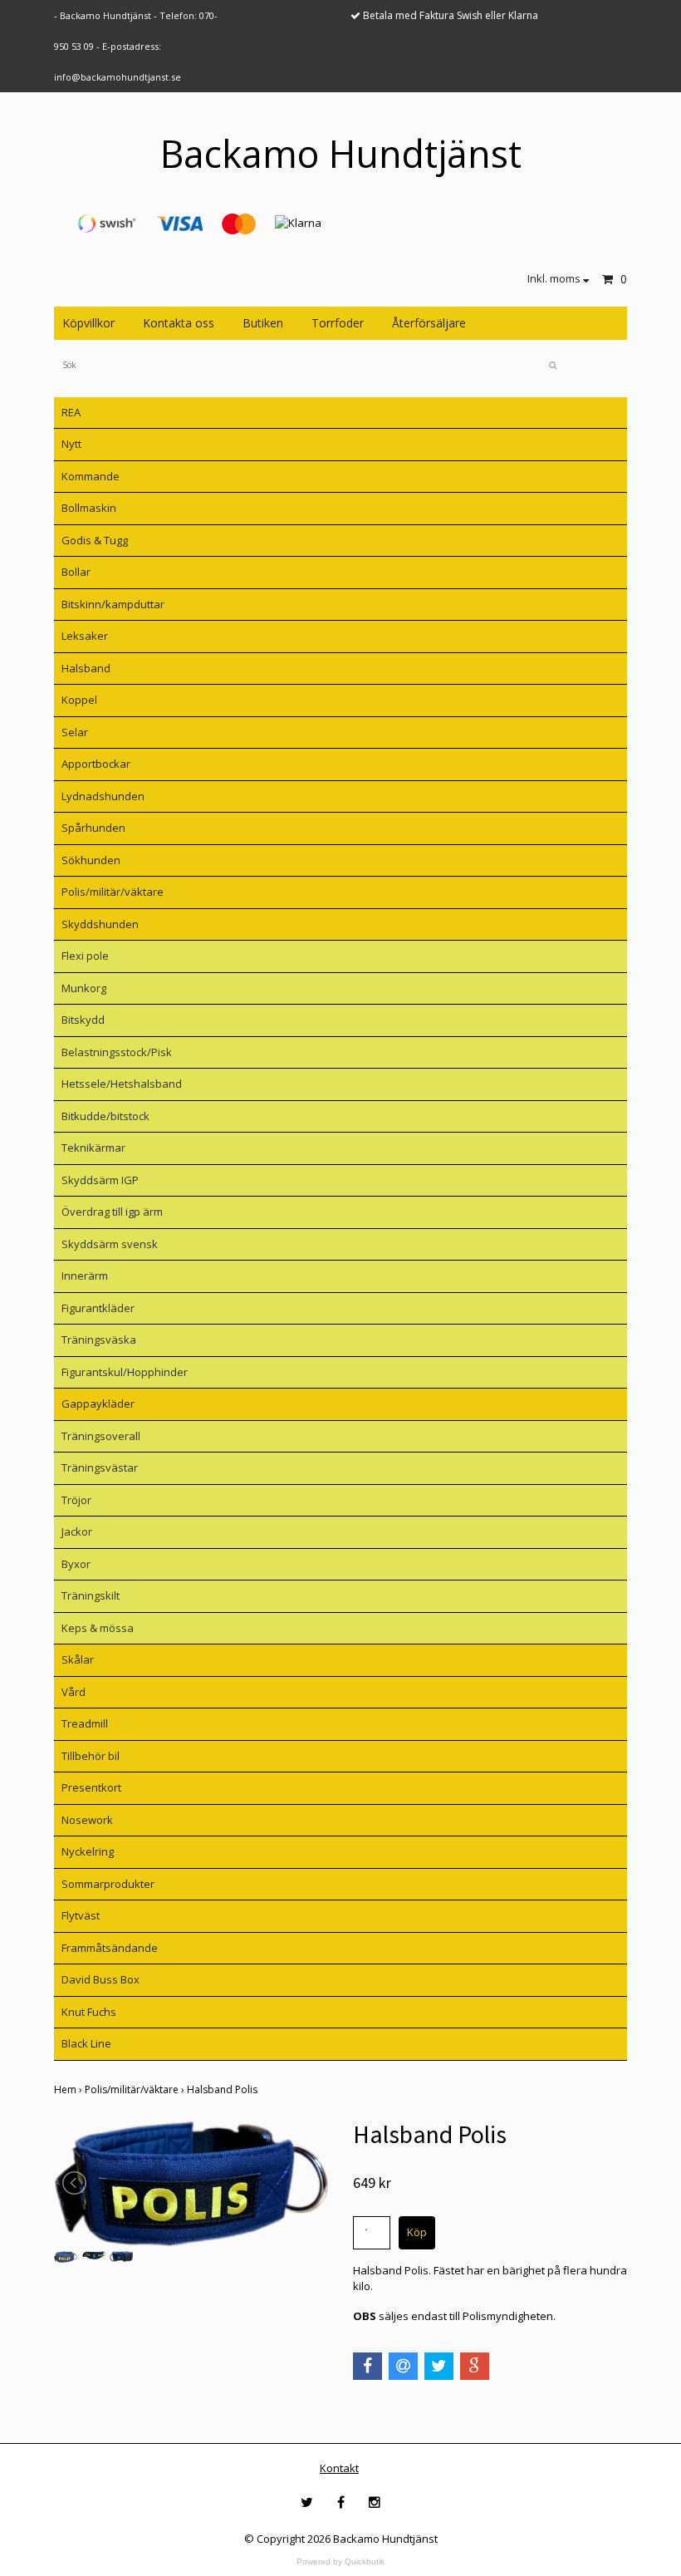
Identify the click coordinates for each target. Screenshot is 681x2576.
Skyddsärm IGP (100, 1180)
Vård (73, 1692)
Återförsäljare (429, 323)
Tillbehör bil (91, 1756)
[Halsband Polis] (191, 2183)
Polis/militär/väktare (113, 892)
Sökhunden (91, 860)
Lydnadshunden (103, 796)
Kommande (91, 476)
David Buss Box (100, 1979)
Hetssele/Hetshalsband (122, 1084)
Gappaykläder (98, 1404)
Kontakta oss (179, 323)
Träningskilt (91, 1595)
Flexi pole (85, 956)
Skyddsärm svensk (110, 1244)
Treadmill (85, 1723)
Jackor (77, 1531)
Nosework (87, 1820)
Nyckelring (88, 1851)
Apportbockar (96, 764)
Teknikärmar (93, 1148)
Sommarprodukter (108, 1884)
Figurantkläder (98, 1308)
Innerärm (85, 1276)
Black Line (86, 2043)
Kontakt (339, 2468)
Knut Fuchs (89, 2012)
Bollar (76, 572)
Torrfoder (338, 323)
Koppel (79, 700)
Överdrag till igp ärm (112, 1212)
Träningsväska (99, 1340)
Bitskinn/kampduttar (113, 604)
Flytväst (81, 1915)
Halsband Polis (223, 2089)
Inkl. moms (555, 278)
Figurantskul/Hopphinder (125, 1372)
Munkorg (84, 988)
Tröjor (76, 1500)
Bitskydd (83, 1020)
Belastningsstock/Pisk (117, 1052)
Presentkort (91, 1787)
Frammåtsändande (110, 1948)
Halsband (86, 668)
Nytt (71, 444)
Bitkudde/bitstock (105, 1116)
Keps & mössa (98, 1628)
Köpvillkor (88, 323)
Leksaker (85, 636)
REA (71, 412)
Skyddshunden (100, 924)
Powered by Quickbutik (340, 2561)
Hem (69, 2089)
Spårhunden (93, 828)
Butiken (263, 323)
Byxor (76, 1564)
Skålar (78, 1659)
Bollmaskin (89, 508)
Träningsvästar (100, 1467)
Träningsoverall (101, 1436)
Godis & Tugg (95, 540)
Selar (75, 732)
